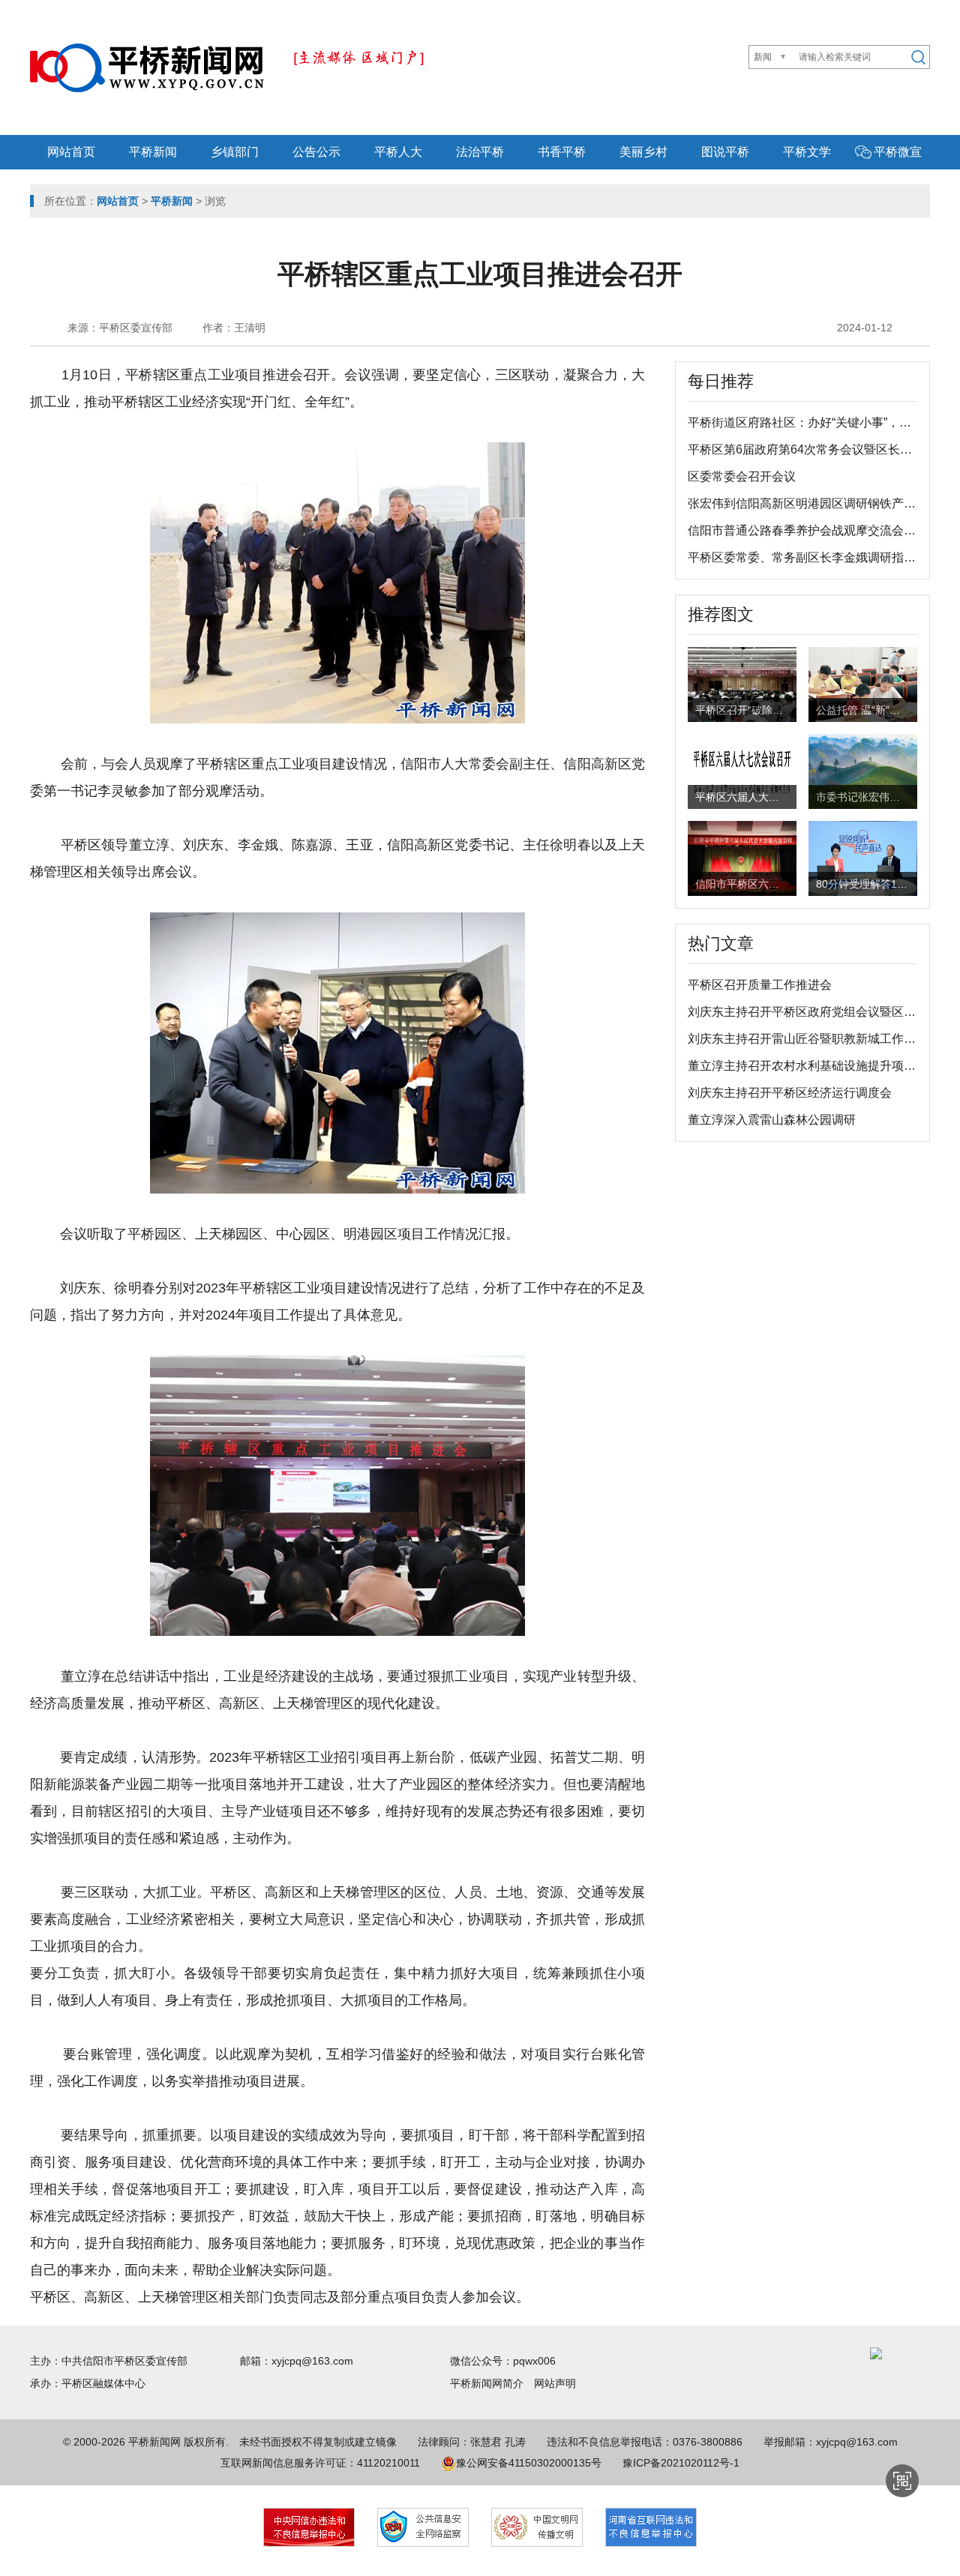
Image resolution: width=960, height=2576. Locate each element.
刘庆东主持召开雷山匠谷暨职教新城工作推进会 (814, 1039)
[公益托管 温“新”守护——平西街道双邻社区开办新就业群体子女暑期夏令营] (863, 687)
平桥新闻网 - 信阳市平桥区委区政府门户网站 (147, 68)
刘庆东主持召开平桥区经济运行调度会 (790, 1093)
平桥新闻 (153, 152)
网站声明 (555, 2383)
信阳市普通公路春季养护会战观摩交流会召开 (808, 530)
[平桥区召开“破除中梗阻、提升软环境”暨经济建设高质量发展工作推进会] (742, 683)
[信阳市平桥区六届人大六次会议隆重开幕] (742, 857)
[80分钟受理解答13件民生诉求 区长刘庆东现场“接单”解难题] (863, 857)
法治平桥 (480, 152)
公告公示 (316, 152)
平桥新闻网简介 (492, 2383)
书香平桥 (562, 152)
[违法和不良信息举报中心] (309, 2527)
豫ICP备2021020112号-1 (681, 2463)
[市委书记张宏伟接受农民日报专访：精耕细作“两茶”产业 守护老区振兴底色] (863, 770)
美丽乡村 (643, 152)
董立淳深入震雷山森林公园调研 (772, 1120)
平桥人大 (398, 152)
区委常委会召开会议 (742, 476)
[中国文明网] (537, 2527)
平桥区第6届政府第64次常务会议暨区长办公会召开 (824, 449)
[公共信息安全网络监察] (423, 2527)
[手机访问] (902, 2481)
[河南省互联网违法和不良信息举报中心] (651, 2527)
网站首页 (71, 152)
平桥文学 (807, 152)
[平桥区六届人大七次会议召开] (742, 770)
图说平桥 (725, 152)
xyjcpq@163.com (312, 2361)
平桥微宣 (898, 152)
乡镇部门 (235, 152)
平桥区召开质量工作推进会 (760, 985)
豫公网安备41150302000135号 (529, 2463)
